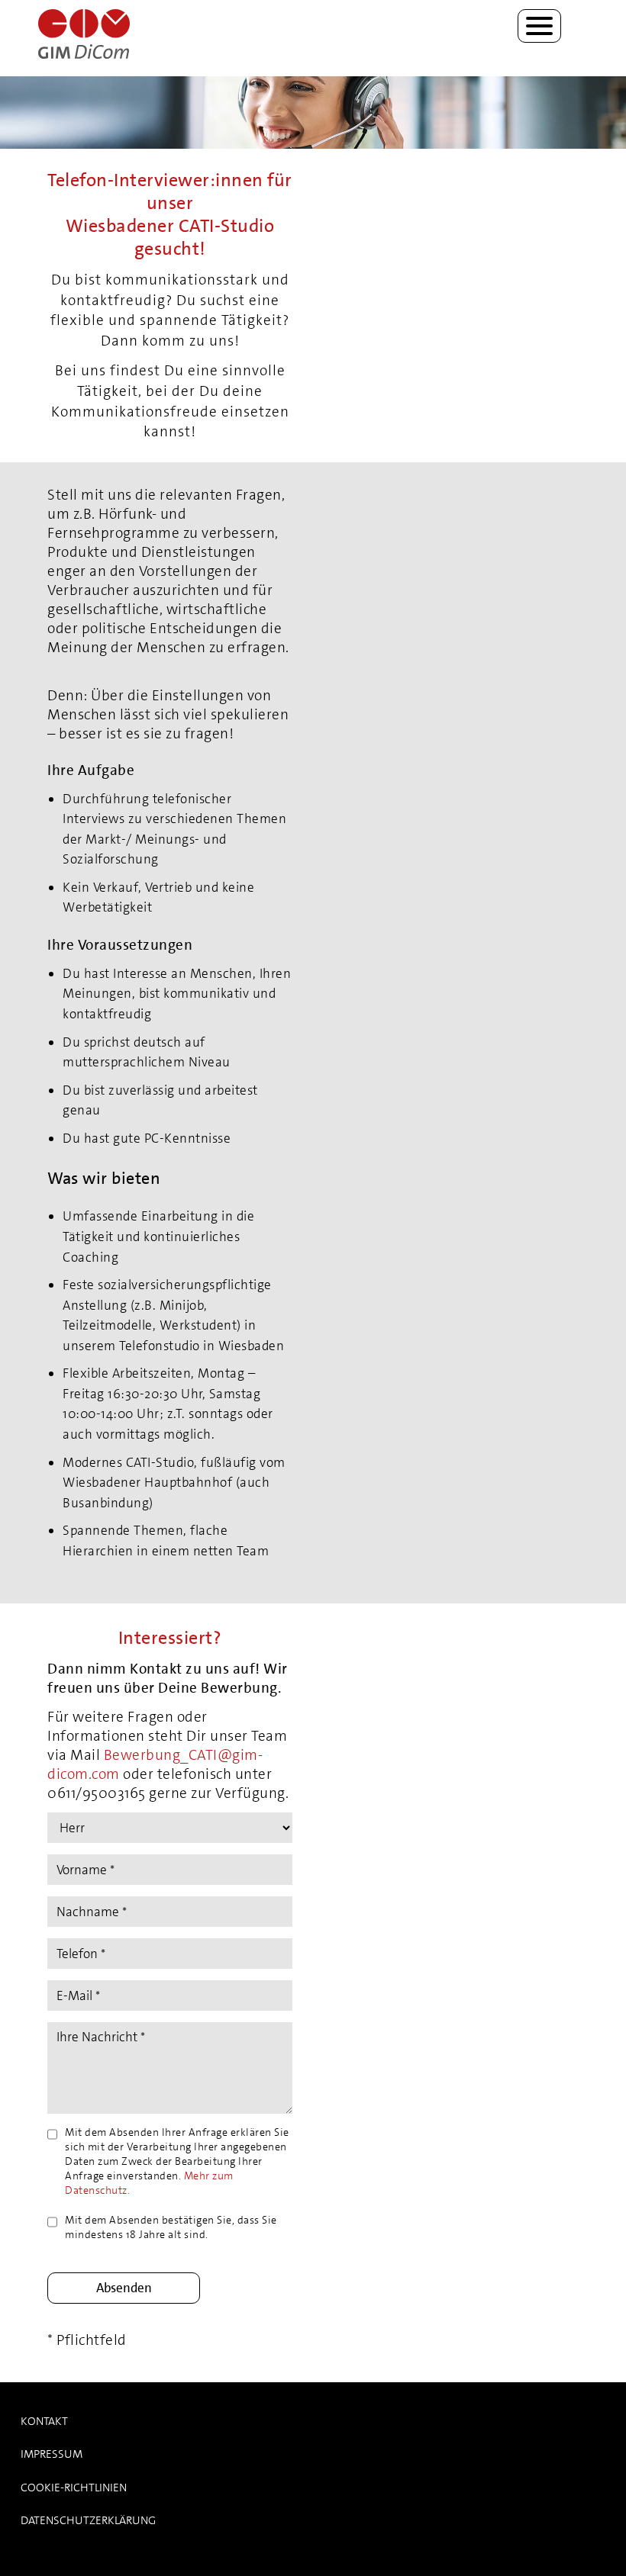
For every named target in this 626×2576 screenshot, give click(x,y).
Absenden (124, 2288)
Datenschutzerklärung (88, 2520)
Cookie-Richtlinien (74, 2488)
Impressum (52, 2454)
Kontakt (44, 2421)
